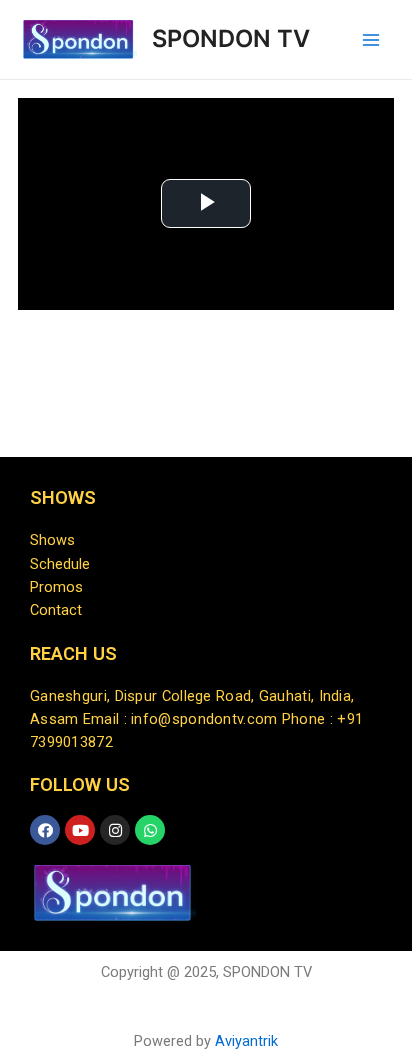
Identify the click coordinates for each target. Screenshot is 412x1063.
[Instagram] (115, 830)
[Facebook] (45, 830)
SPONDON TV (231, 38)
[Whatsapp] (150, 830)
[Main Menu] (371, 40)
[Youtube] (80, 830)
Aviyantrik (246, 1041)
